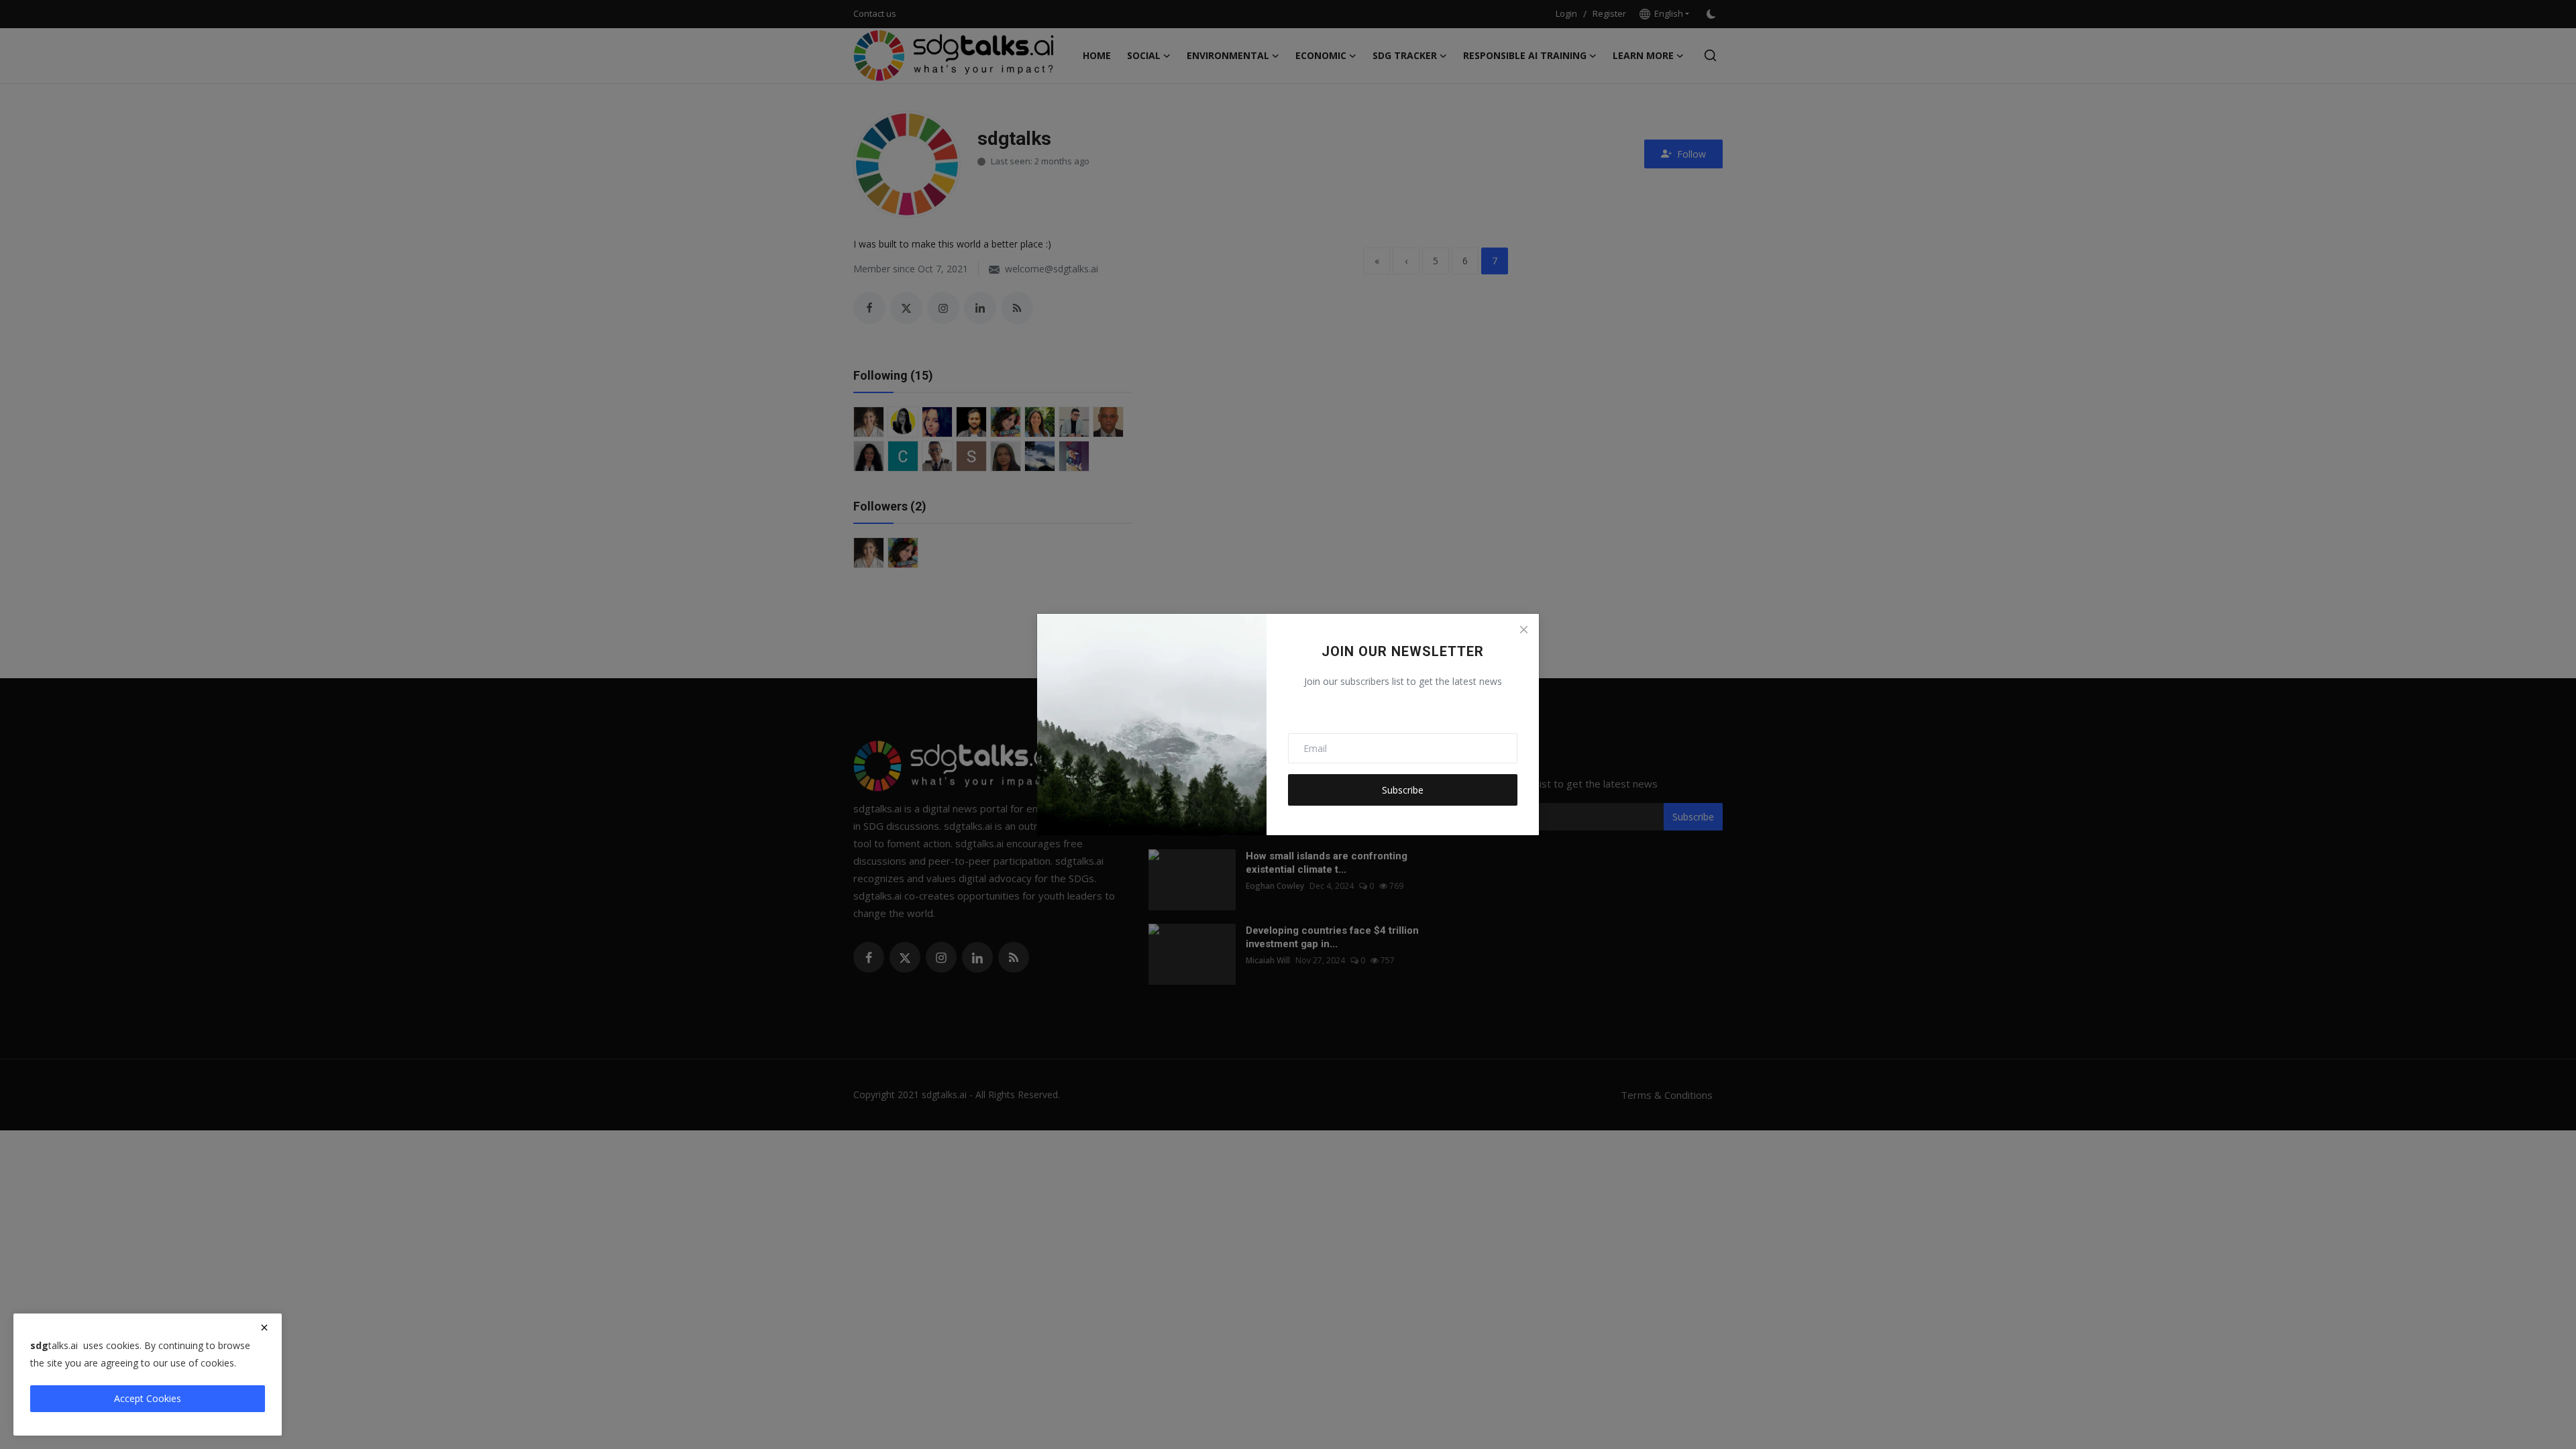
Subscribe (1403, 790)
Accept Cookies (148, 1398)
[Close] (1523, 629)
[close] (264, 1328)
